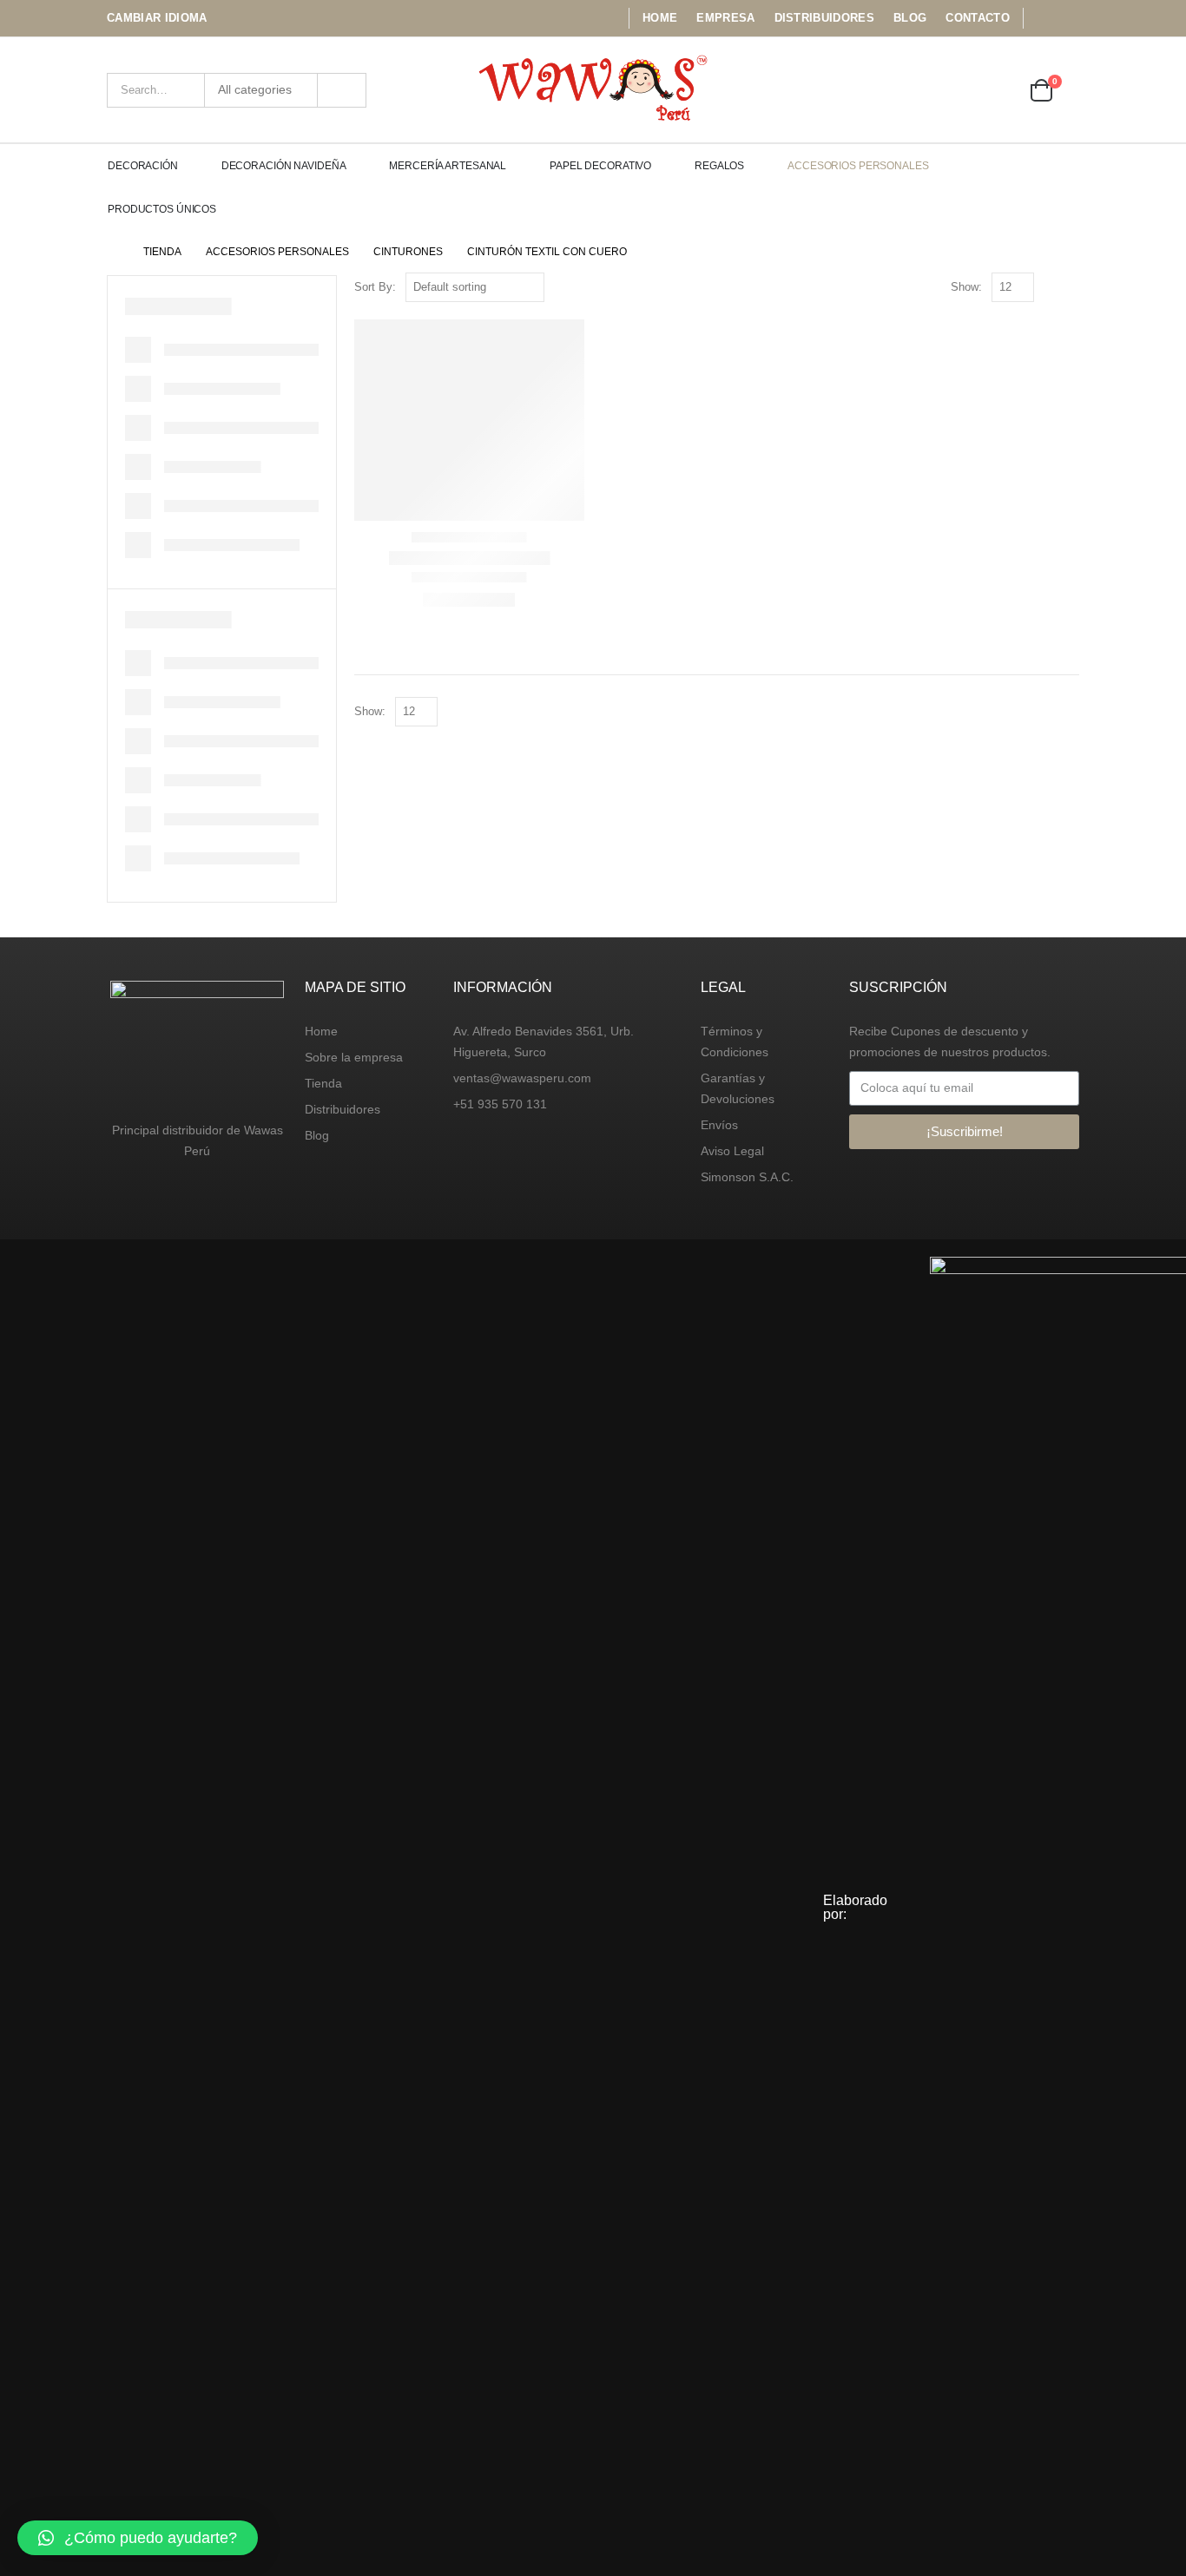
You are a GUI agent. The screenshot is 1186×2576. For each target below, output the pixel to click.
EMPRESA (725, 18)
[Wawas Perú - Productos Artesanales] (593, 90)
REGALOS (719, 166)
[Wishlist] (998, 90)
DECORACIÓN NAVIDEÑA (284, 166)
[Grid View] (1051, 288)
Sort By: (375, 287)
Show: (966, 287)
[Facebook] (1042, 18)
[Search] (342, 90)
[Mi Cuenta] (950, 90)
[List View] (1071, 288)
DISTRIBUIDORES (825, 18)
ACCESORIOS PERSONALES (858, 166)
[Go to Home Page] (113, 252)
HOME (660, 18)
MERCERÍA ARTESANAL (448, 166)
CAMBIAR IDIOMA (157, 18)
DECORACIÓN (143, 166)
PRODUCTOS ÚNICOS (162, 209)
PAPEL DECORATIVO (600, 166)
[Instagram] (1068, 18)
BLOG (910, 18)
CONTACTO (978, 18)
